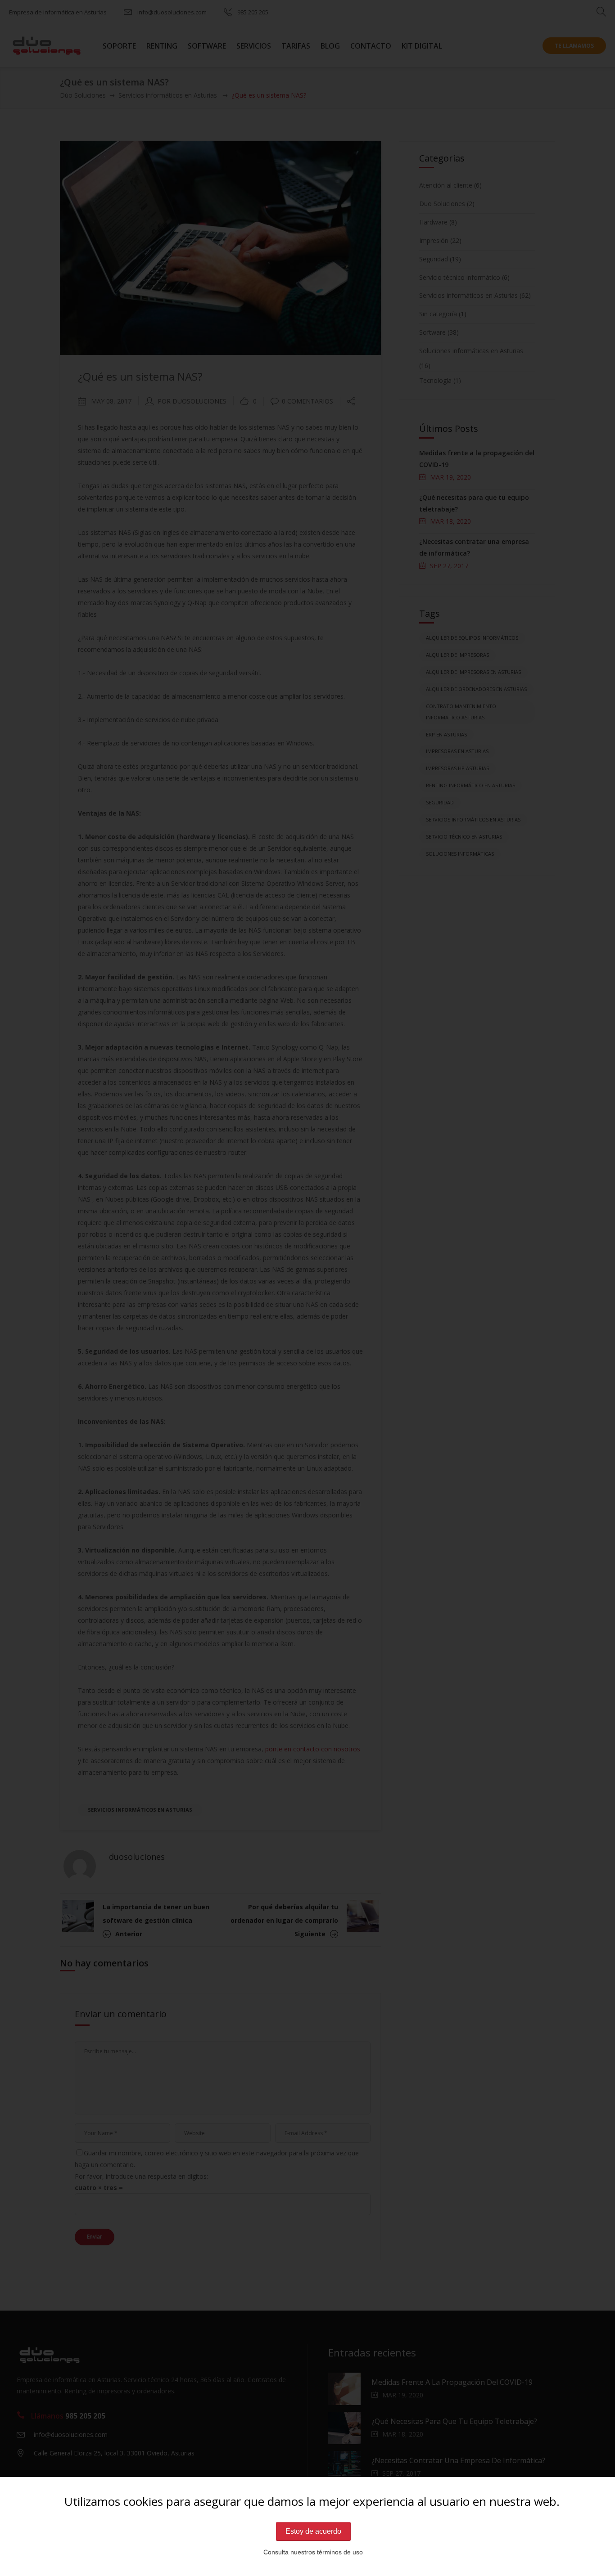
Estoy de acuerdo (313, 2531)
